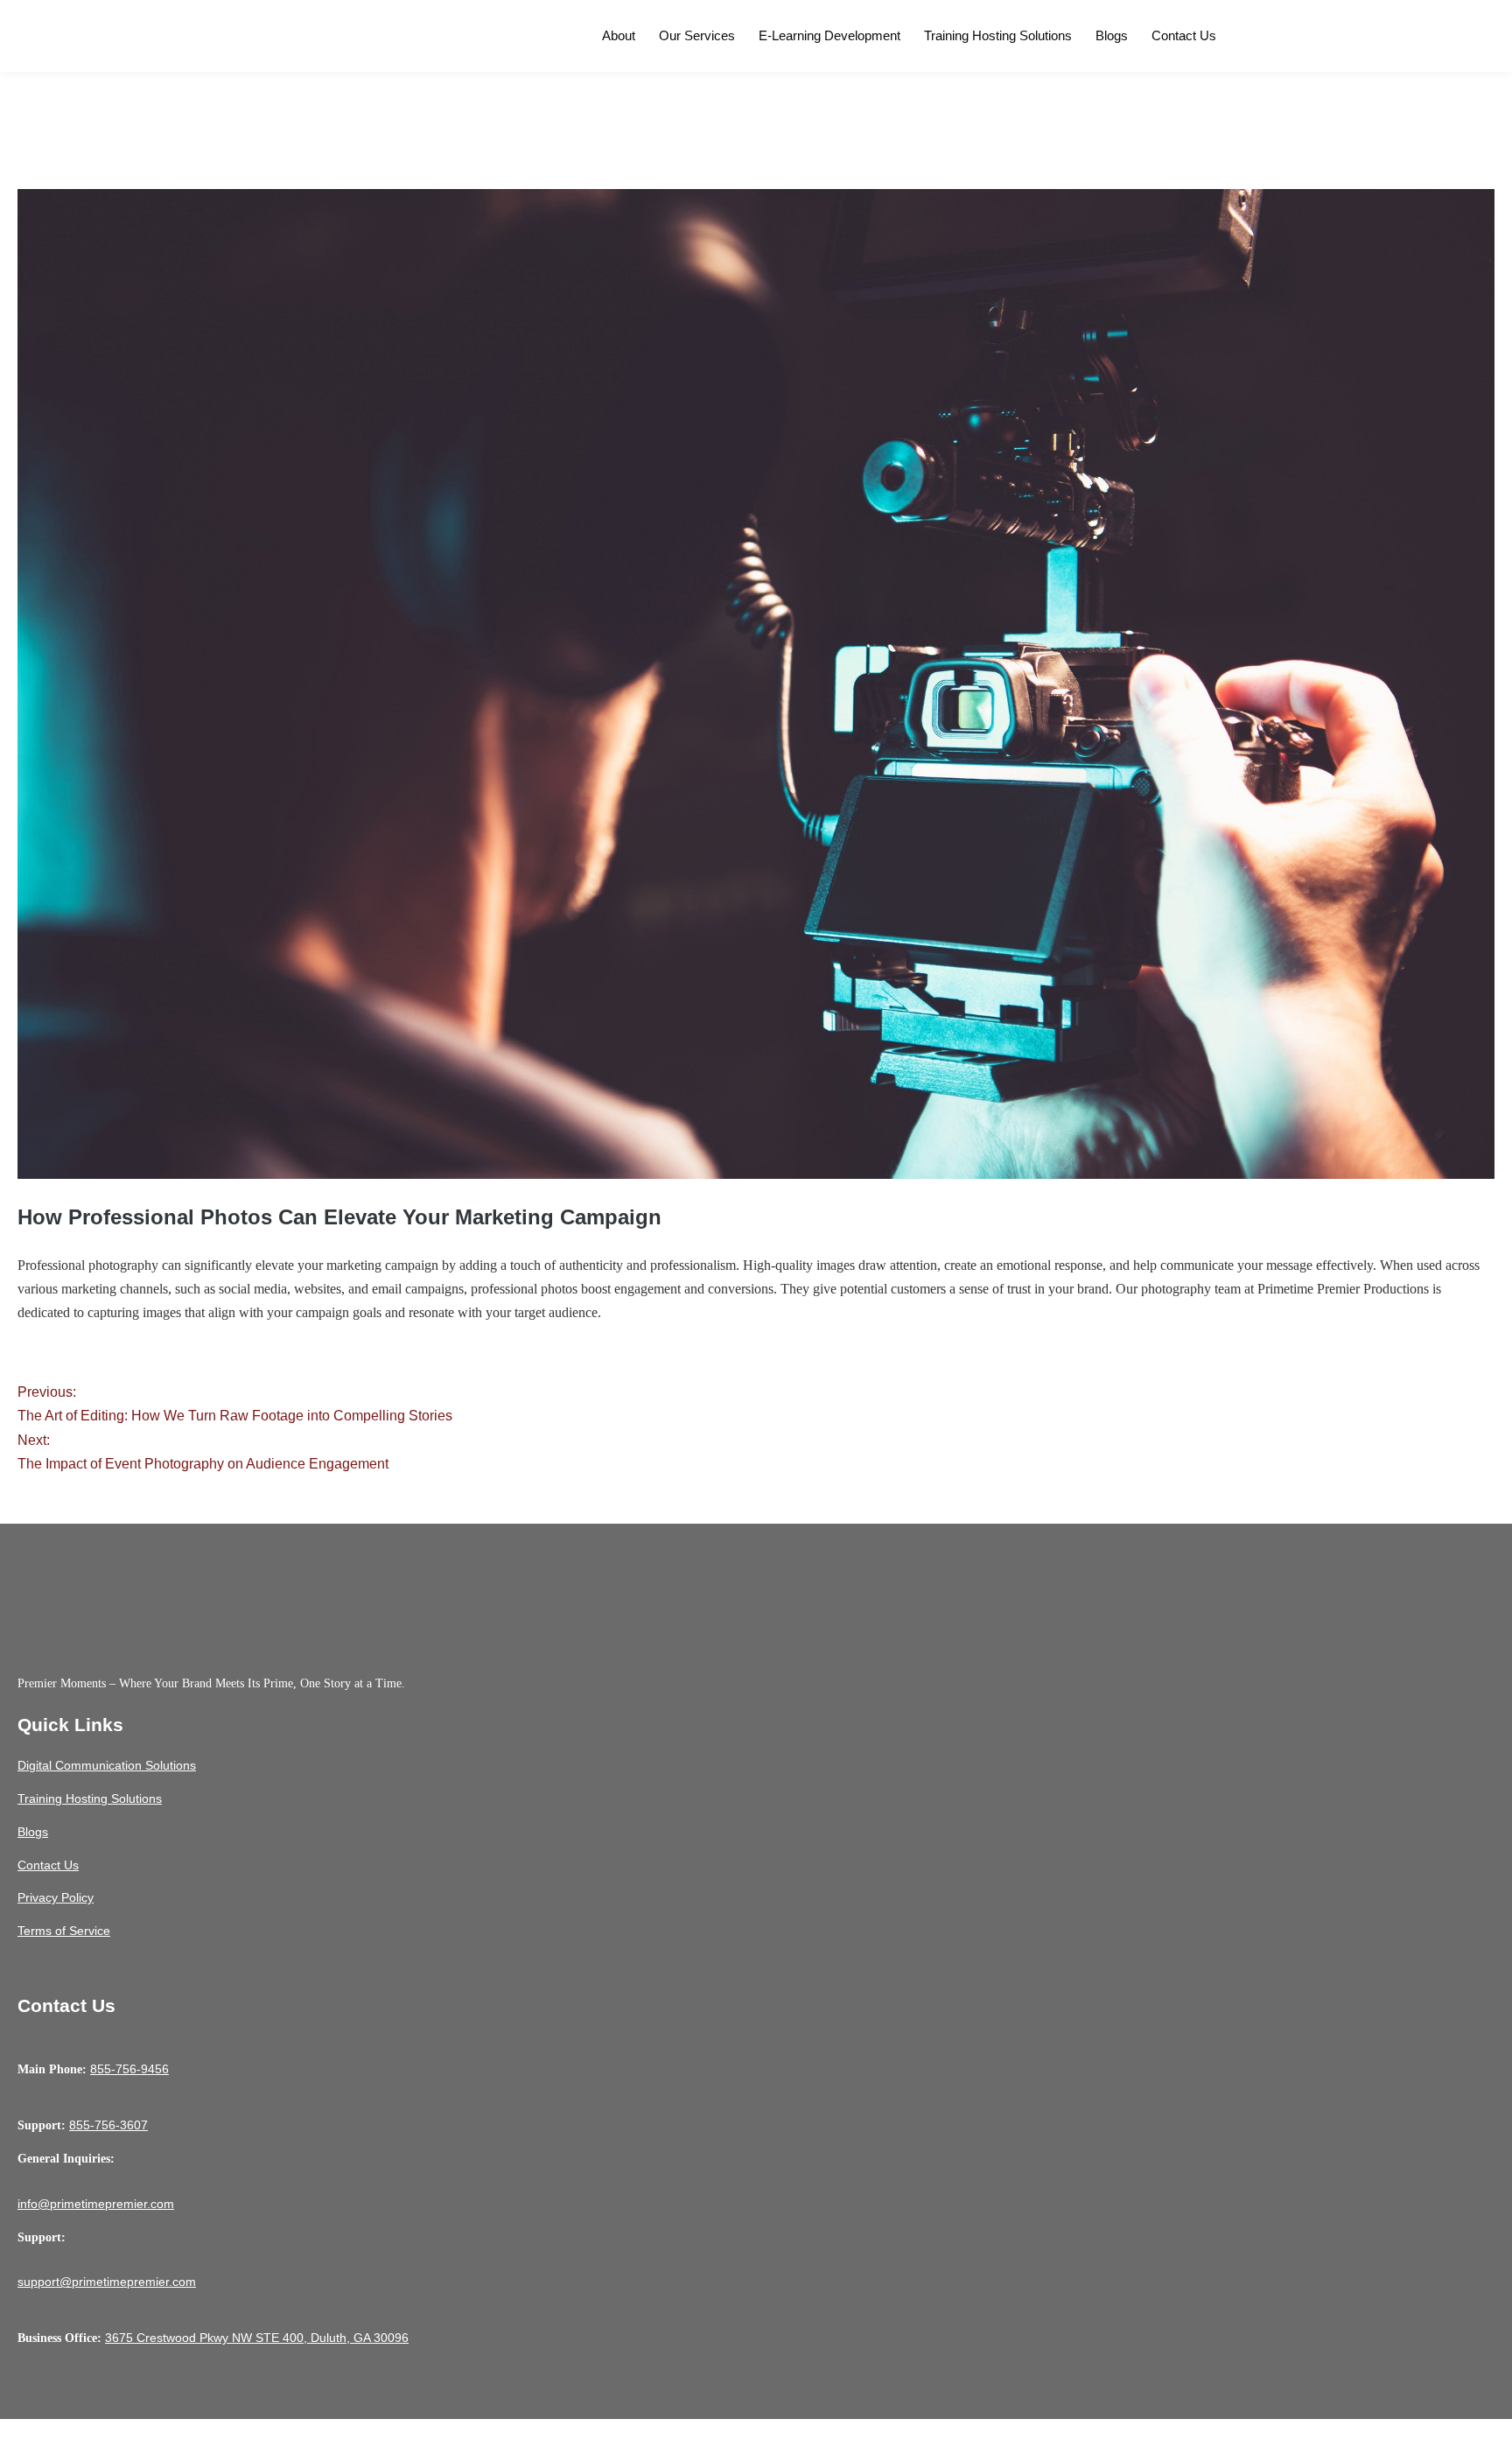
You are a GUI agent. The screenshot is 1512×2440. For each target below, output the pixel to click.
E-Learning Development (829, 35)
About (619, 35)
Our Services (697, 35)
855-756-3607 (108, 2125)
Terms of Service (64, 1931)
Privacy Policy (56, 1897)
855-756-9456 (129, 2069)
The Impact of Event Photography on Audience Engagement (203, 1452)
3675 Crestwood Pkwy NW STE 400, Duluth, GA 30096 (257, 2338)
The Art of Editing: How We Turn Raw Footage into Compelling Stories (235, 1404)
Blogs (1112, 35)
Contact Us (1184, 35)
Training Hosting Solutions (998, 35)
